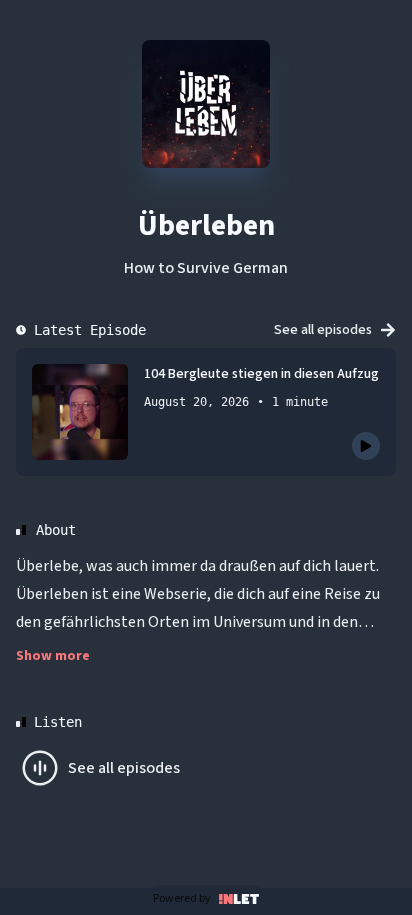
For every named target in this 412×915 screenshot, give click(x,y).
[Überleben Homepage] (206, 104)
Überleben (206, 225)
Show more (53, 656)
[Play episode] (366, 446)
